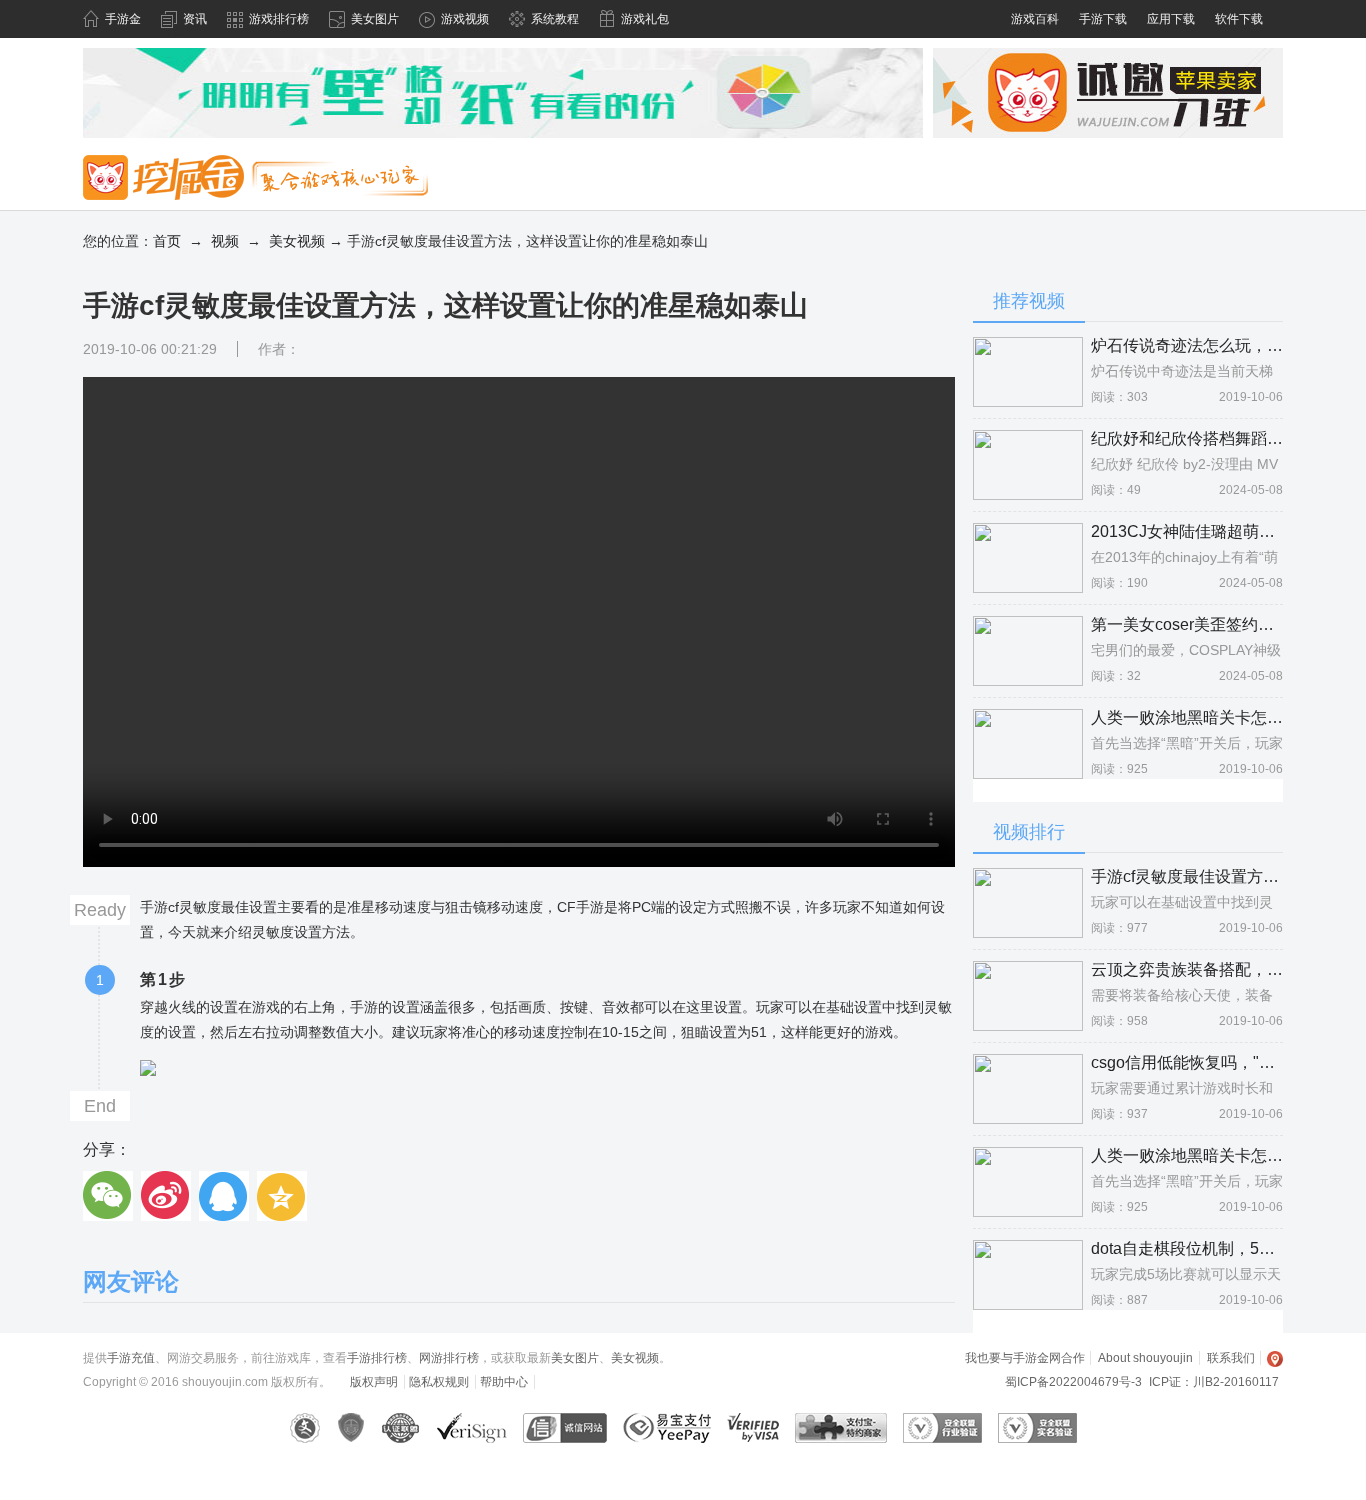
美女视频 (297, 241)
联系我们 (1231, 1358)
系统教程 (555, 19)
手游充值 (131, 1358)
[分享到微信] (108, 1196)
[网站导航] (1275, 1358)
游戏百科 (1035, 19)
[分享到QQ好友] (224, 1196)
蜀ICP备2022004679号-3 (1073, 1382)
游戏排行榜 (279, 19)
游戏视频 (465, 19)
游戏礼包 (645, 19)
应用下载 (1171, 19)
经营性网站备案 (351, 1428)
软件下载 (1239, 19)
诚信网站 (565, 1428)
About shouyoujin (1145, 1358)
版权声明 (374, 1382)
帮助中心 (504, 1382)
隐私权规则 (439, 1382)
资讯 (195, 19)
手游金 (123, 19)
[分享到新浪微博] (166, 1196)
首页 (167, 241)
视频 (225, 241)
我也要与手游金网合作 (1025, 1358)
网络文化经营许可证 (305, 1428)
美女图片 (375, 19)
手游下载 (1103, 19)
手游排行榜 (377, 1358)
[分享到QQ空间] (282, 1196)
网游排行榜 (449, 1358)
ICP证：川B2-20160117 (1214, 1382)
